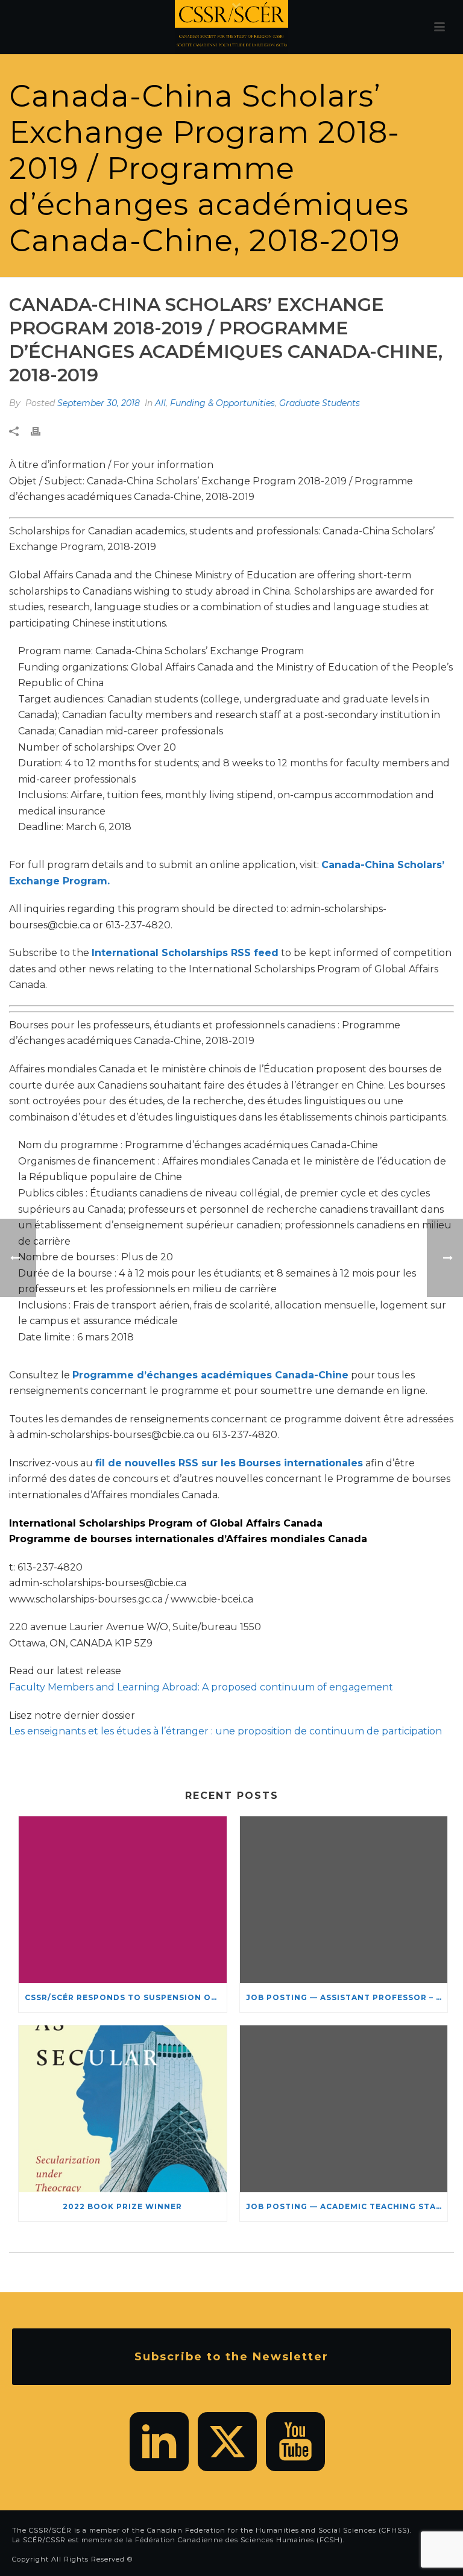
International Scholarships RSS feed (185, 953)
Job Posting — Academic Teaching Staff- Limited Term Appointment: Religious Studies (347, 2206)
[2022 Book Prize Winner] (123, 2109)
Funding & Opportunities (222, 403)
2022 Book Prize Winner (122, 2206)
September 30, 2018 (99, 403)
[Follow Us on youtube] (295, 2442)
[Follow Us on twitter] (227, 2442)
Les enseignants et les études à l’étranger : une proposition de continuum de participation (225, 1731)
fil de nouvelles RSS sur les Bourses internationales (229, 1463)
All (160, 403)
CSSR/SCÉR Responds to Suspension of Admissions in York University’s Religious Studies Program (126, 1997)
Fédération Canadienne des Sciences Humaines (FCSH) (239, 2540)
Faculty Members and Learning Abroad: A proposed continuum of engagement (201, 1687)
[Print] (42, 432)
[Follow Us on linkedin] (159, 2442)
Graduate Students (320, 403)
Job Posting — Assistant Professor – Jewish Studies (347, 1997)
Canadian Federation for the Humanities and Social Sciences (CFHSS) (279, 2530)
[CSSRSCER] (231, 27)
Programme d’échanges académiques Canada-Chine (210, 1375)
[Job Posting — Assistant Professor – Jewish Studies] (344, 1900)
